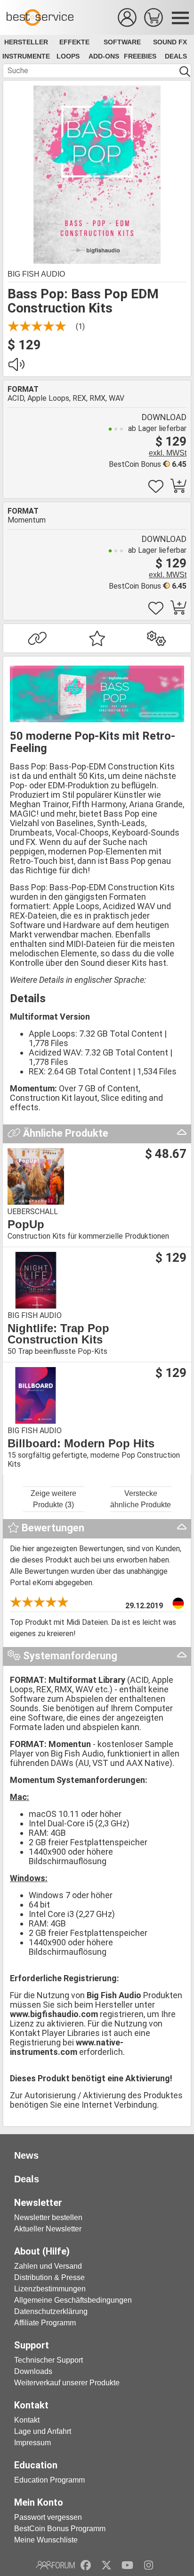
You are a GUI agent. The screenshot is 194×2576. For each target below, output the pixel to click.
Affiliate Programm (45, 2323)
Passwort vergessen (48, 2517)
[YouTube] (127, 2565)
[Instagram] (149, 2565)
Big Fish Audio (36, 274)
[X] (107, 2565)
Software (122, 42)
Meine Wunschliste (46, 2540)
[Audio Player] (16, 367)
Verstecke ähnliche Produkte (141, 1499)
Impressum (32, 2443)
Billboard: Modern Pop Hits (81, 1444)
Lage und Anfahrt (43, 2431)
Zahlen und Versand (48, 2266)
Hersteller (26, 42)
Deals (176, 56)
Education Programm (49, 2480)
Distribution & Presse (49, 2277)
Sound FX (170, 42)
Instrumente (26, 56)
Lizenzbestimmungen (50, 2289)
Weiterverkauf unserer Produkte (67, 2383)
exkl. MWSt (168, 453)
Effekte (74, 42)
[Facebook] (86, 2565)
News (26, 2155)
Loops (68, 56)
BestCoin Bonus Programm (60, 2529)
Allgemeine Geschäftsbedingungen (73, 2300)
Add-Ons (104, 56)
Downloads (33, 2371)
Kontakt (27, 2420)
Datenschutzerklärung (51, 2311)
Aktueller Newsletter (48, 2229)
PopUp (26, 1225)
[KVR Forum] (55, 2565)
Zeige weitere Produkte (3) (53, 1499)
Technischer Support (48, 2360)
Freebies (140, 56)
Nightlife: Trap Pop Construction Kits (58, 1334)
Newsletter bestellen (48, 2217)
